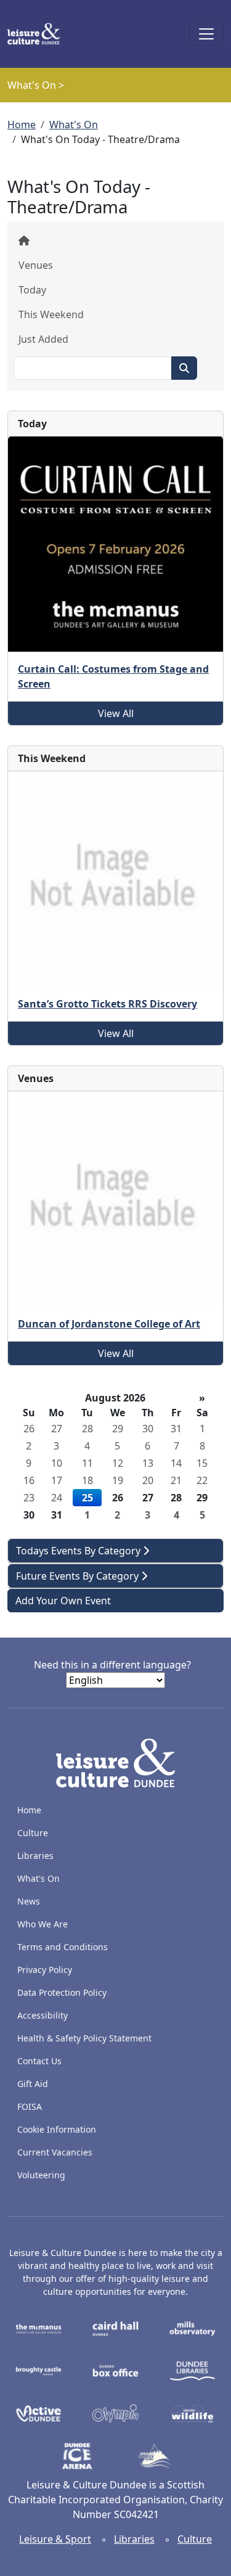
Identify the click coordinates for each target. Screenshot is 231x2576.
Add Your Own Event (63, 1601)
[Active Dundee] (38, 2413)
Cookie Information (57, 2129)
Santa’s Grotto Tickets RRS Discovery (107, 1004)
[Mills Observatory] (192, 2328)
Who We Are (43, 1924)
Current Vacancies (55, 2152)
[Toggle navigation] (206, 34)
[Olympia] (115, 2413)
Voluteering (41, 2175)
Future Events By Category (79, 1576)
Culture (33, 1833)
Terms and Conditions (63, 1947)
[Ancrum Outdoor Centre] (154, 2455)
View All (116, 713)
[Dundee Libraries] (192, 2370)
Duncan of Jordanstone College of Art (109, 1324)
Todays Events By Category (79, 1551)
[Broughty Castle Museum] (38, 2370)
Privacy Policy (45, 1970)
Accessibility (44, 2015)
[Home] (38, 34)
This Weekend (51, 314)
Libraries (35, 1856)
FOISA (30, 2106)
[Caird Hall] (115, 2328)
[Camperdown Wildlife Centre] (192, 2413)
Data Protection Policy (62, 1992)
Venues (36, 265)
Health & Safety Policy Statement (84, 2038)
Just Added (43, 339)
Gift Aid (33, 2084)
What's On (74, 125)
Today (32, 290)
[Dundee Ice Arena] (77, 2455)
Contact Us (39, 2061)
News (29, 1901)
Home (22, 125)
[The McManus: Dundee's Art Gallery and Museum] (38, 2328)
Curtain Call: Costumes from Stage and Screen (113, 676)
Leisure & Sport (55, 2539)
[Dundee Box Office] (115, 2370)
